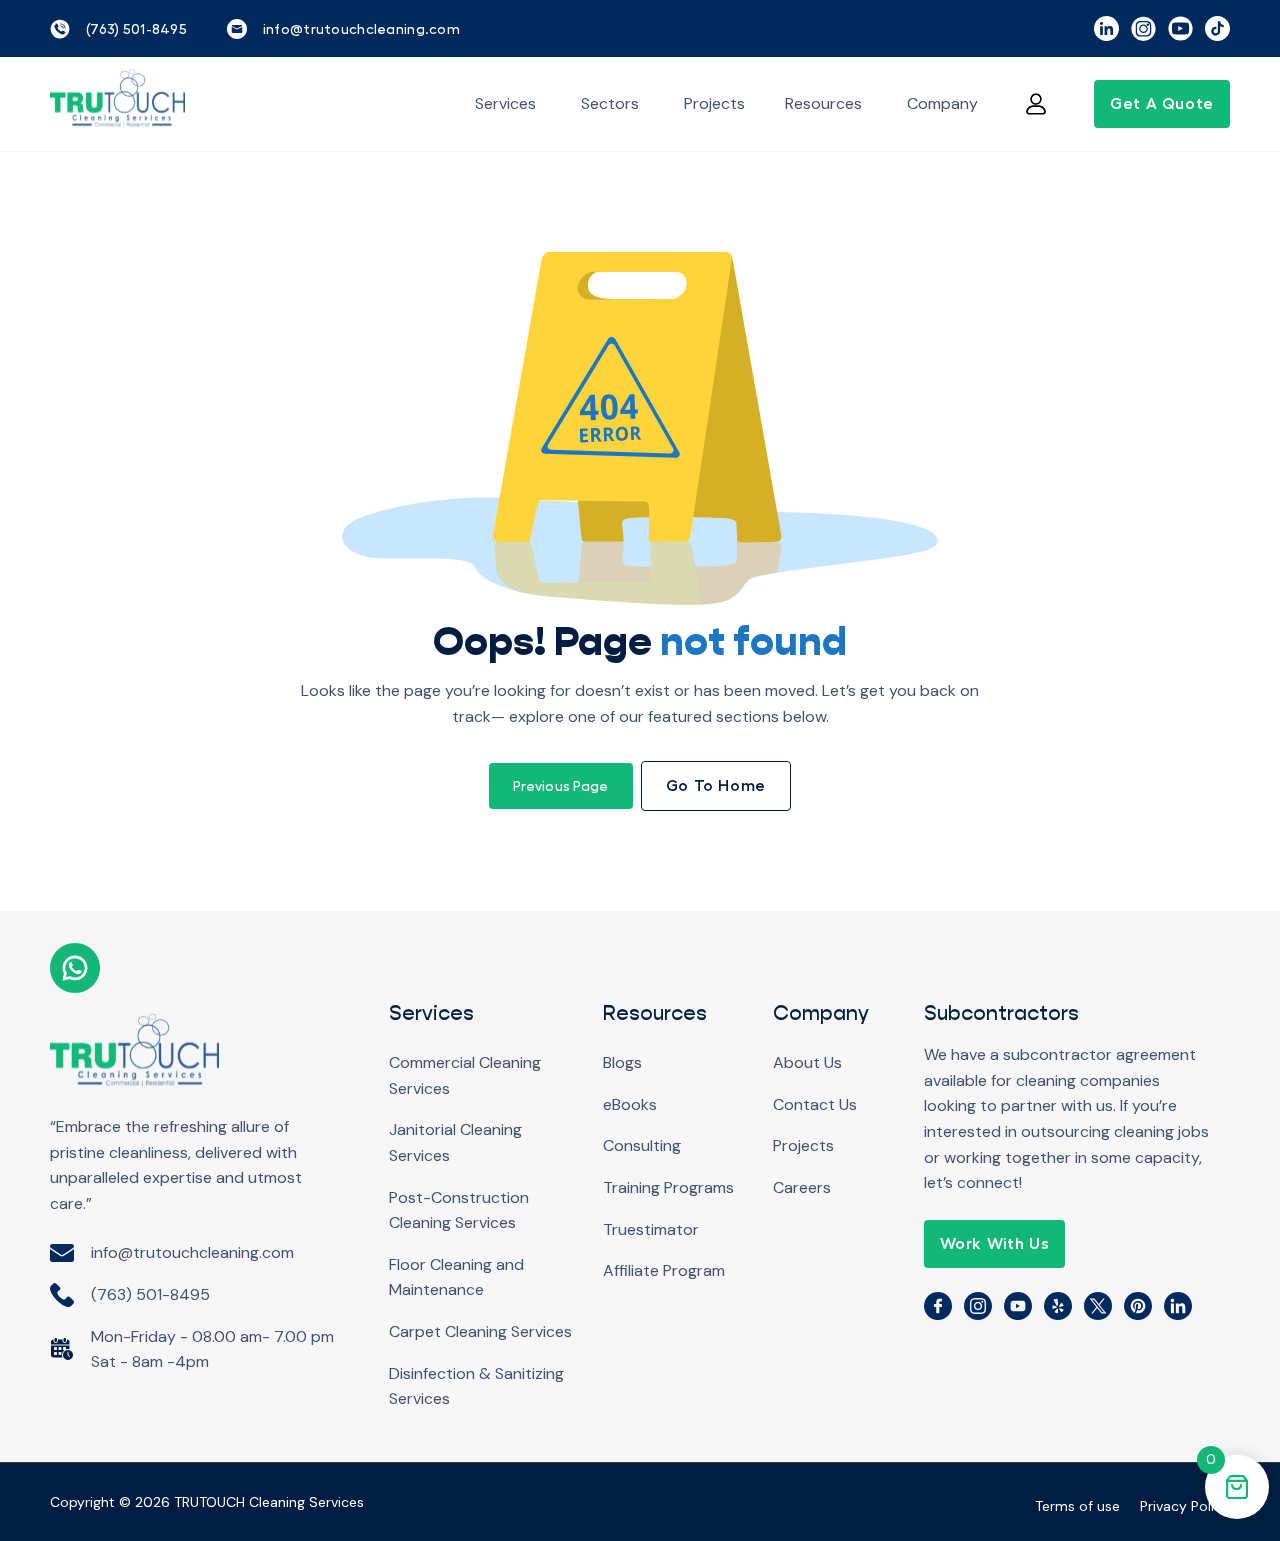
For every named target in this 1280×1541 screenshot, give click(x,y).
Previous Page (561, 786)
